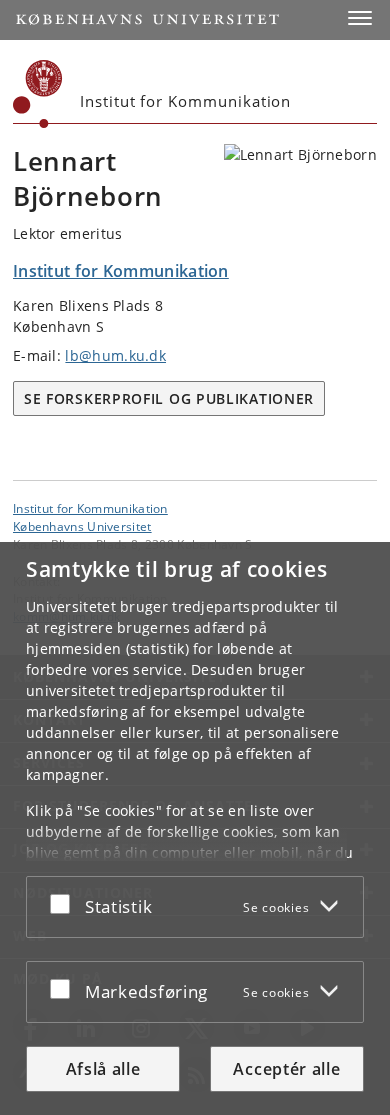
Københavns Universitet (82, 526)
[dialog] (195, 828)
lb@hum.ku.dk (115, 355)
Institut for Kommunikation (90, 508)
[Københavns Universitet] (38, 94)
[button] (360, 18)
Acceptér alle (286, 1069)
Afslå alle (103, 1069)
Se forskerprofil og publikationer (169, 398)
